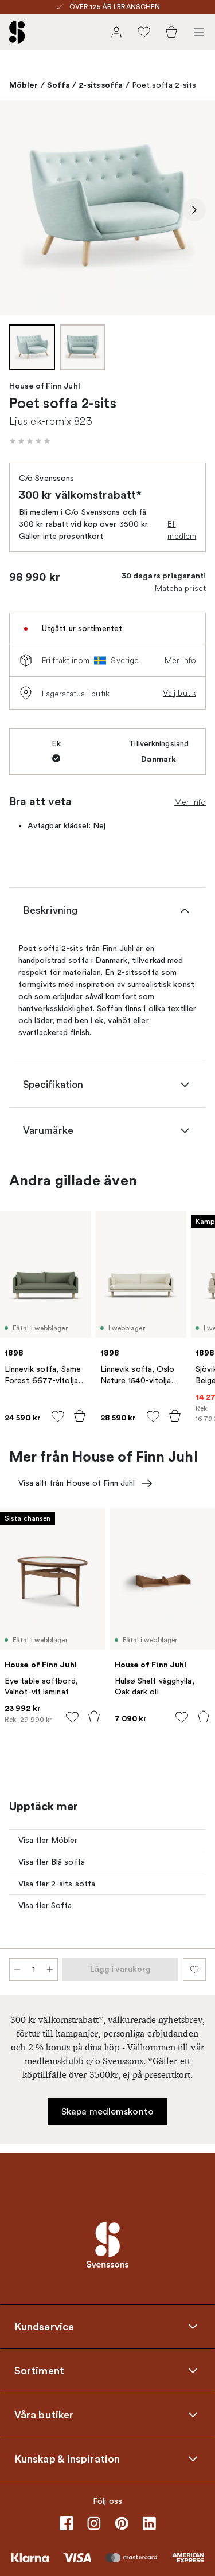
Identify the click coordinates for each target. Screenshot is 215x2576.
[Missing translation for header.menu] (199, 32)
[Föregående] (21, 210)
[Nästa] (194, 210)
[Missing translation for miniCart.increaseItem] (50, 1970)
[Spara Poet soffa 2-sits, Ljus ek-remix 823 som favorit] (194, 1970)
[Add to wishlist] (58, 1416)
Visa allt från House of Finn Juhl (77, 1483)
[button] (30, 441)
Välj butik (179, 693)
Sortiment (39, 2370)
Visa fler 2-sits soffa (57, 1884)
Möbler (24, 85)
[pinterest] (122, 2523)
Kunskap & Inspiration (67, 2458)
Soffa (59, 85)
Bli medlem (182, 530)
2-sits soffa (101, 85)
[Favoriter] (144, 32)
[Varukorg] (171, 32)
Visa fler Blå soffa (52, 1862)
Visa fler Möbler (48, 1840)
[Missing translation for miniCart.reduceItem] (17, 1970)
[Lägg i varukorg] (80, 1416)
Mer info (180, 660)
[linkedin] (149, 2523)
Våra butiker (44, 2414)
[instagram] (94, 2523)
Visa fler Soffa (45, 1906)
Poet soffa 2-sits (164, 85)
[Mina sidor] (116, 32)
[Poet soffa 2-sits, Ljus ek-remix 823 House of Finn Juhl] (107, 208)
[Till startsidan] (17, 32)
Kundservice (44, 2326)
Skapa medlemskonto (107, 2112)
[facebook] (67, 2523)
